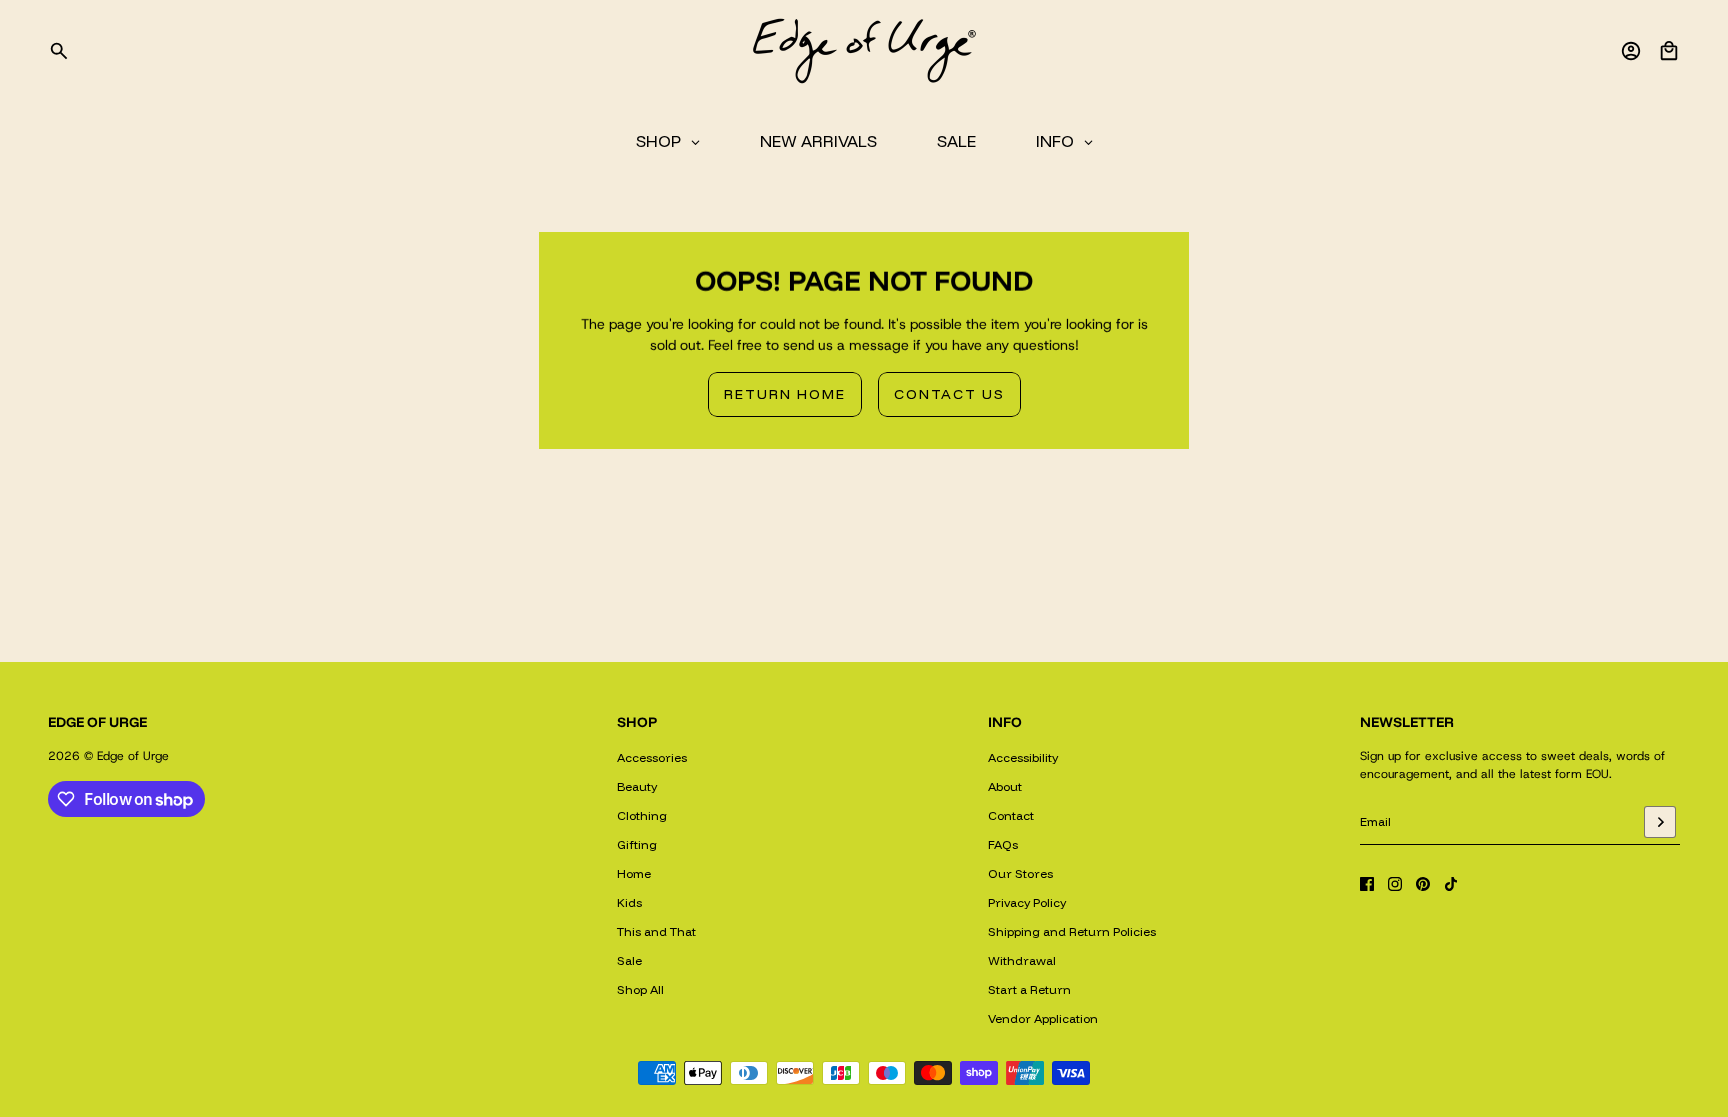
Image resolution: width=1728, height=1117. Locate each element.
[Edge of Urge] (864, 51)
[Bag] (1669, 51)
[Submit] (1660, 822)
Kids (629, 902)
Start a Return (1029, 989)
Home (634, 873)
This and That (656, 931)
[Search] (59, 51)
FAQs (1003, 844)
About (1005, 786)
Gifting (637, 844)
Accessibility (1023, 757)
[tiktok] (1451, 884)
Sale (629, 960)
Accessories (652, 757)
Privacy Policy (1027, 902)
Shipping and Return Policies (1072, 931)
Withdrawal (1022, 960)
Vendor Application (1043, 1018)
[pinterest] (1423, 884)
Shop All (640, 989)
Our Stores (1020, 873)
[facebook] (1367, 884)
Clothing (642, 815)
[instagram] (1395, 884)
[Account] (1631, 51)
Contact (1011, 815)
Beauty (637, 786)
